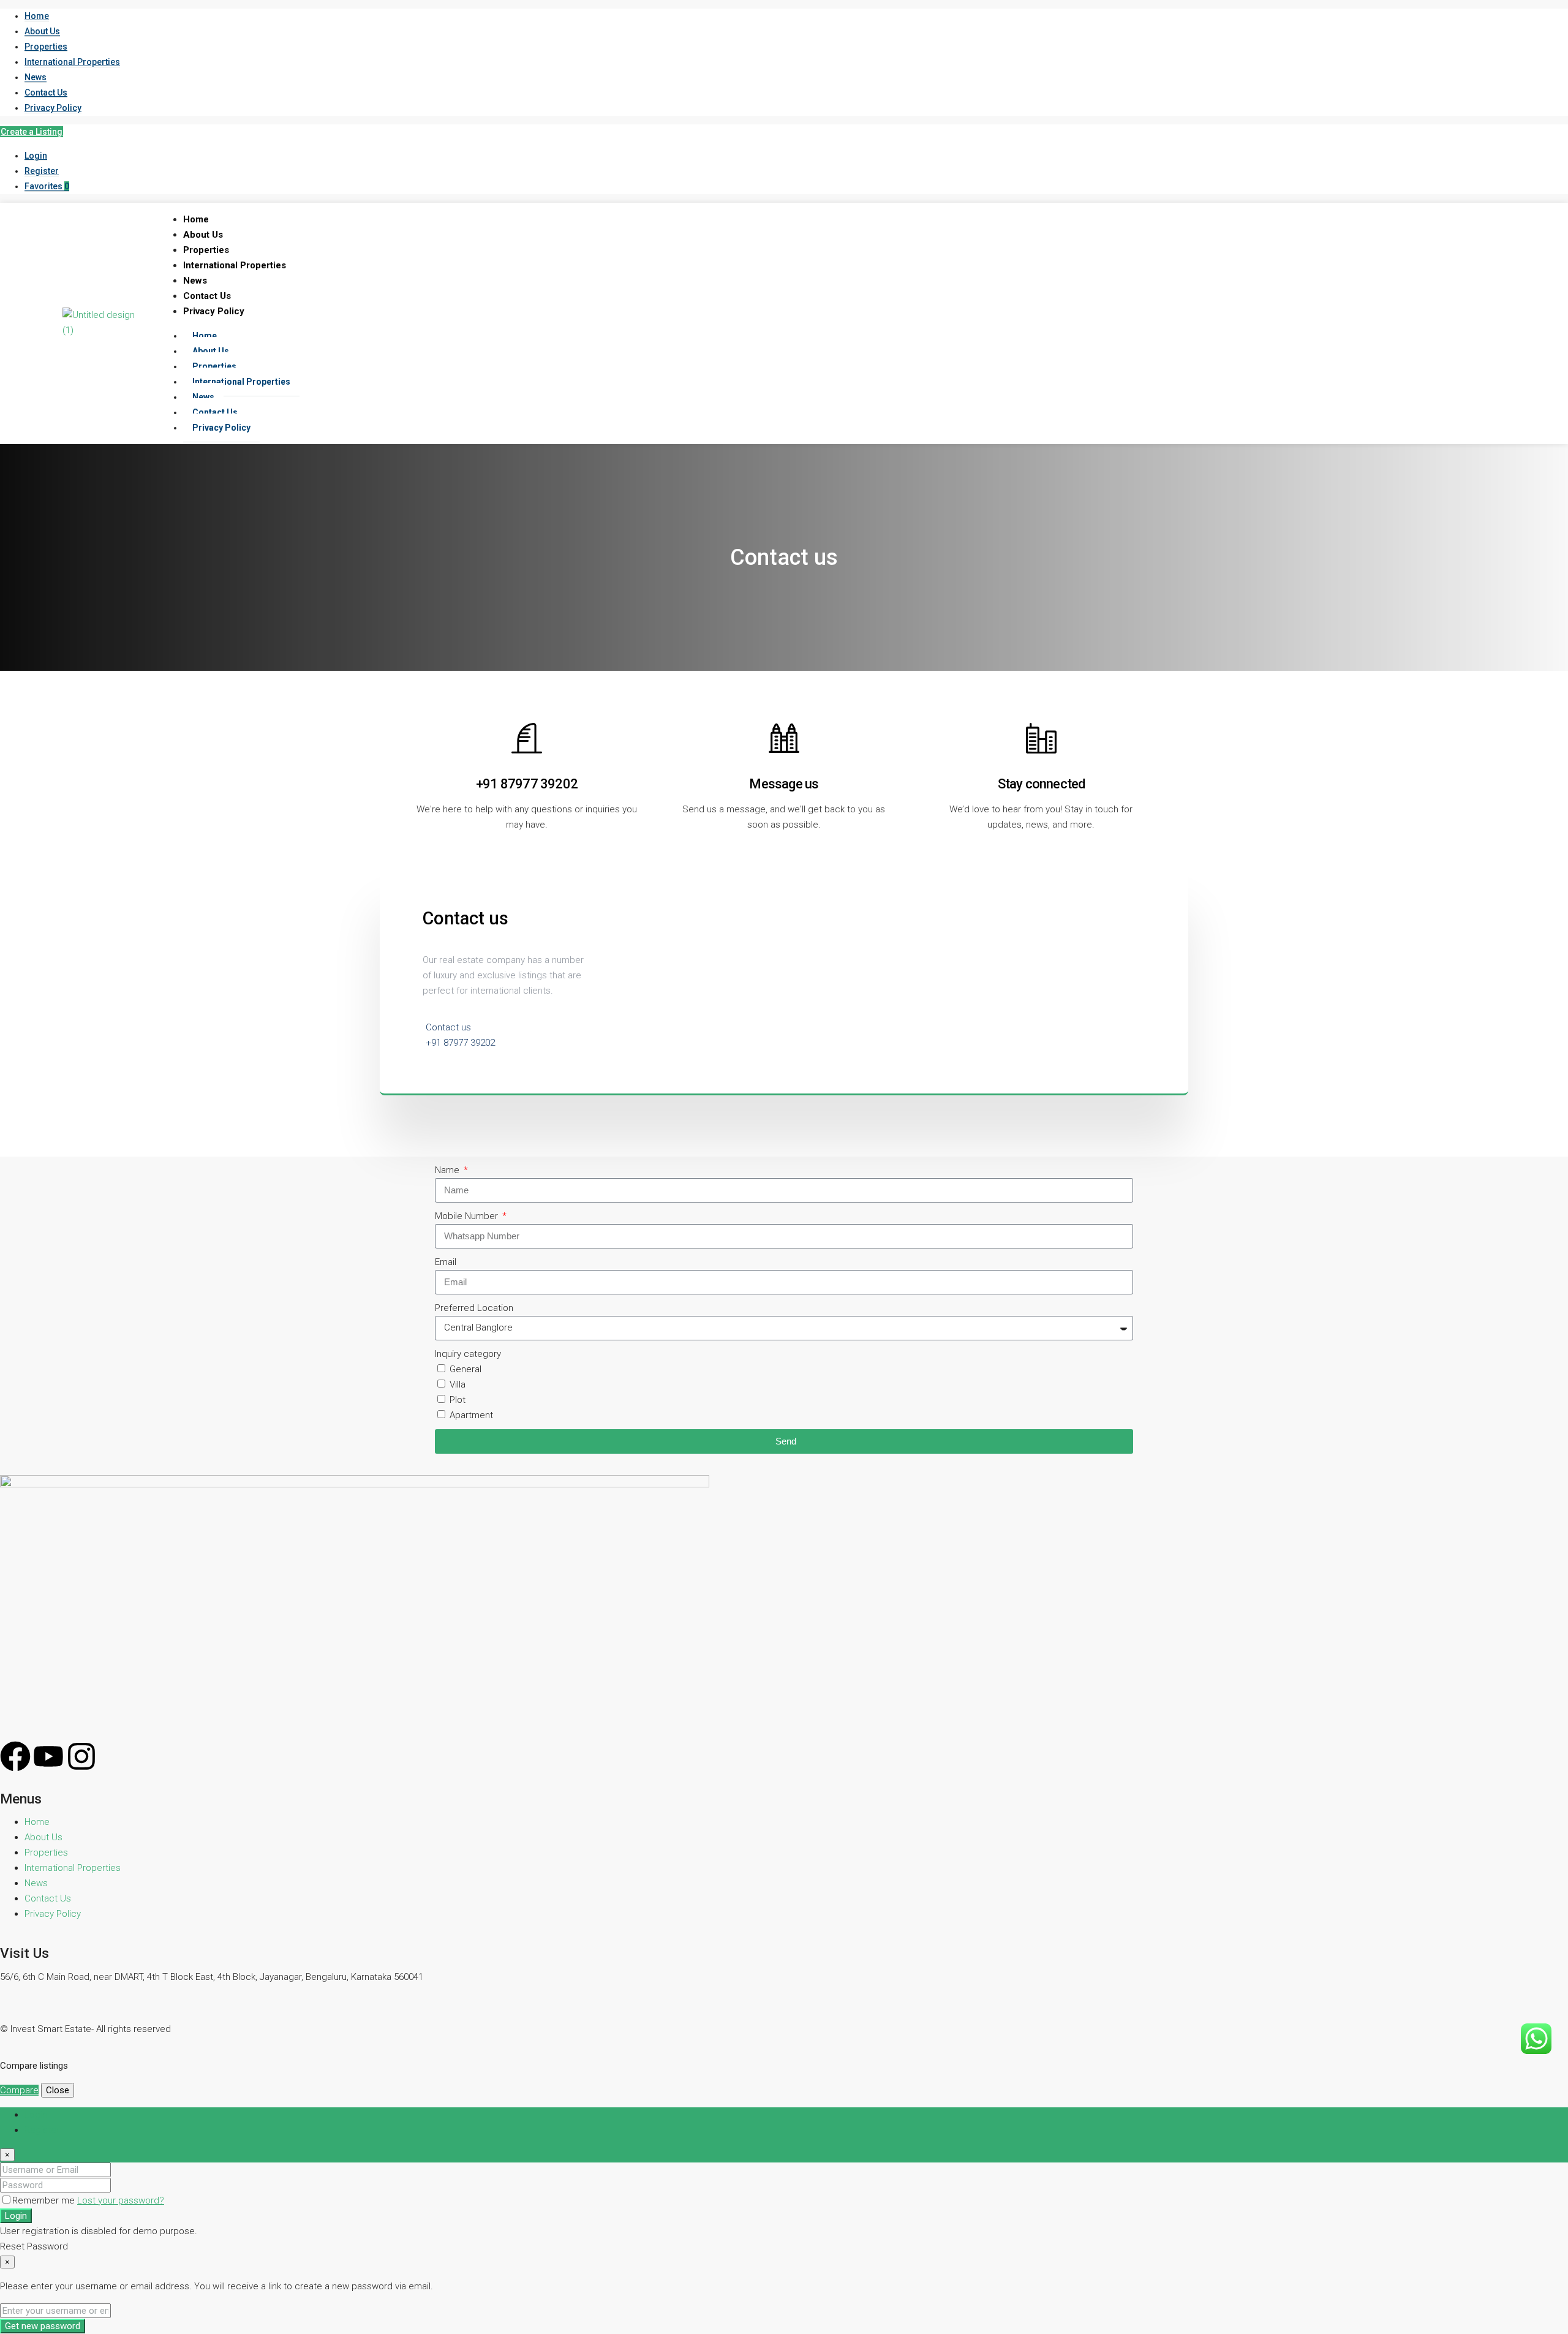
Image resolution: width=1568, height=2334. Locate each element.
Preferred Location (474, 1308)
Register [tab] (42, 2130)
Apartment (471, 1415)
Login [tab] (36, 2115)
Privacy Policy (53, 108)
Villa (458, 1384)
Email (446, 1262)
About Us (42, 31)
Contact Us (46, 93)
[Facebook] (15, 1756)
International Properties (72, 62)
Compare (19, 2090)
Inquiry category (468, 1354)
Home (37, 16)
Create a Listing (32, 132)
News (36, 77)
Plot (458, 1400)
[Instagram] (81, 1756)
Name (448, 1170)
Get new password (43, 2326)
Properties (46, 47)
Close (58, 2090)
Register (42, 171)
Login (36, 156)
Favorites (47, 186)
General (466, 1369)
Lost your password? (121, 2200)
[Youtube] (48, 1756)
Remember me (45, 2200)
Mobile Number (468, 1216)
